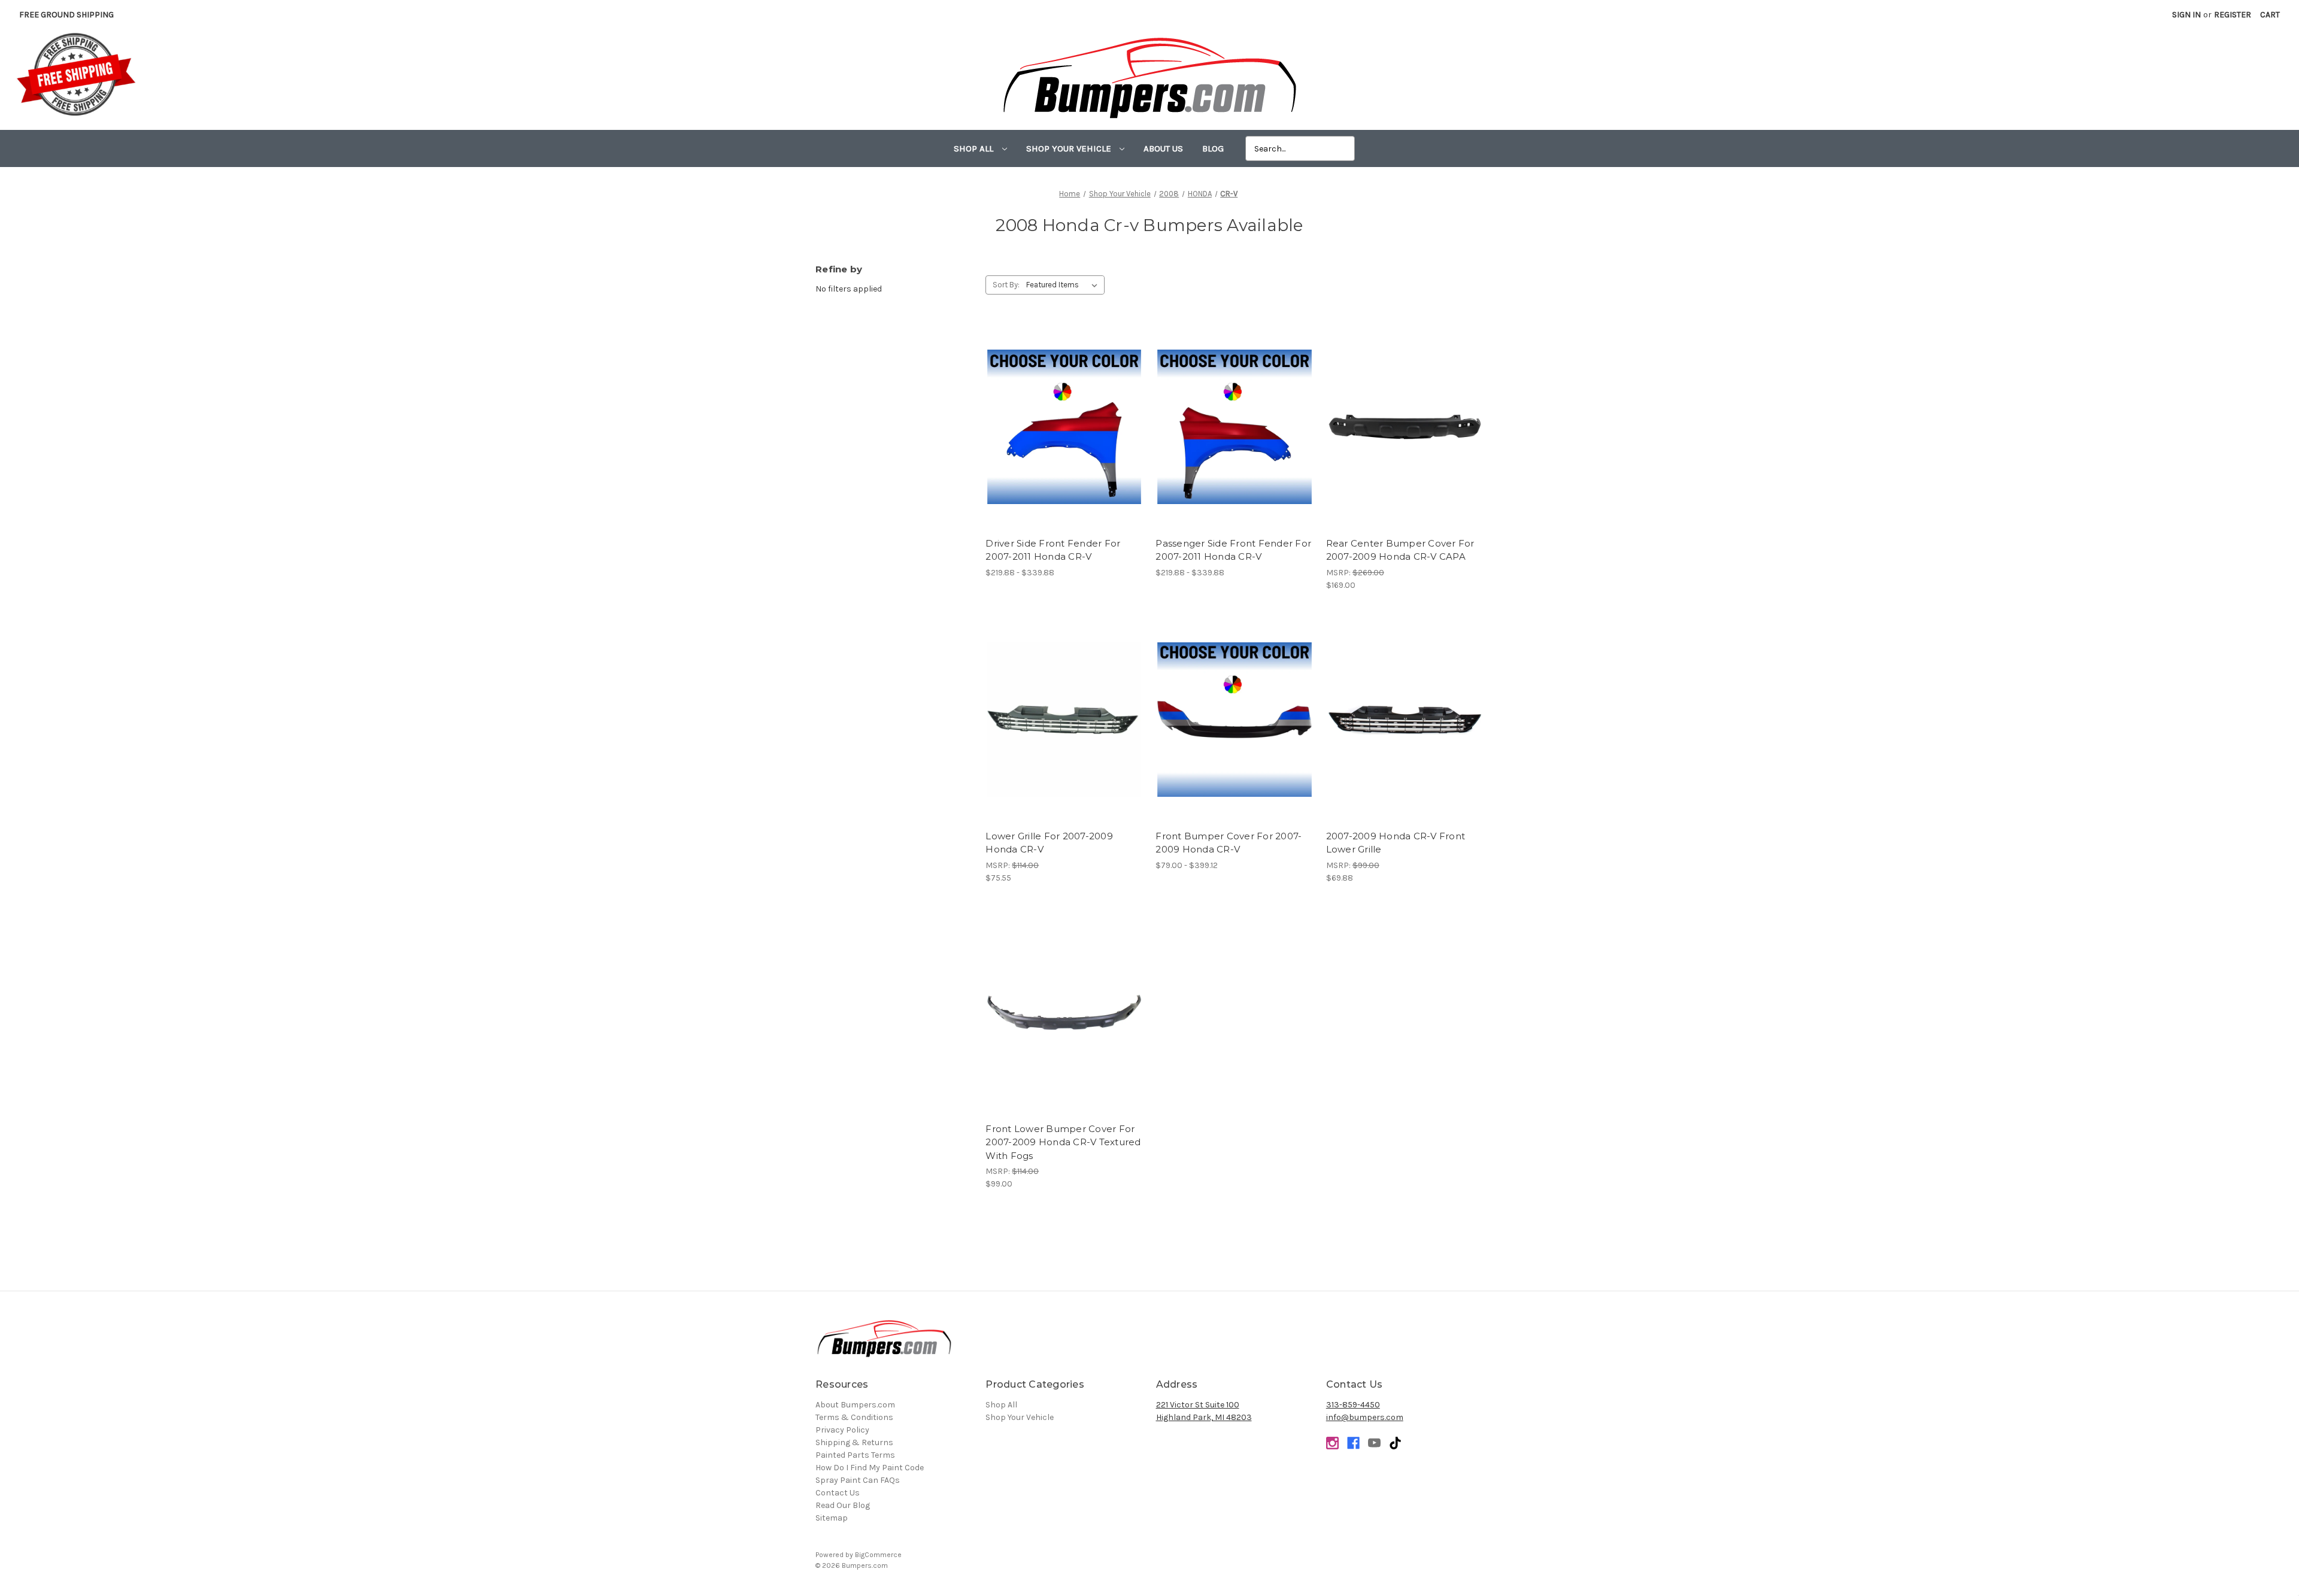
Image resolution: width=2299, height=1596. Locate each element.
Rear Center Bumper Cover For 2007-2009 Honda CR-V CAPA (1400, 550)
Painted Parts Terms (855, 1455)
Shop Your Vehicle (1070, 148)
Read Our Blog (843, 1505)
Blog (1213, 148)
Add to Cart (1405, 730)
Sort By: (1006, 285)
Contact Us (838, 1493)
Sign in (2186, 15)
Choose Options (1064, 438)
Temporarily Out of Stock (1405, 438)
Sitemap (832, 1518)
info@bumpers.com (1365, 1417)
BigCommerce (878, 1555)
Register (2233, 15)
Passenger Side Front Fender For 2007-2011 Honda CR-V (1233, 550)
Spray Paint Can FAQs (858, 1480)
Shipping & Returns (854, 1442)
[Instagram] (1332, 1443)
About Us (1163, 148)
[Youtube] (1374, 1443)
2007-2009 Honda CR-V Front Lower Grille (1396, 843)
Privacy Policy (842, 1430)
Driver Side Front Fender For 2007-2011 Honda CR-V (1053, 550)
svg (1395, 1443)
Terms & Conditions (854, 1417)
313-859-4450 (1353, 1405)
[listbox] (1064, 285)
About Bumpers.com (855, 1405)
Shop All (975, 148)
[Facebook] (1353, 1443)
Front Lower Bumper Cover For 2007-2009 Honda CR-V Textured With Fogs (1063, 1142)
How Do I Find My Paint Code (870, 1468)
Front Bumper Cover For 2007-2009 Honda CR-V (1229, 843)
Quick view (1064, 417)
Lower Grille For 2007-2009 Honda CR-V (1049, 843)
